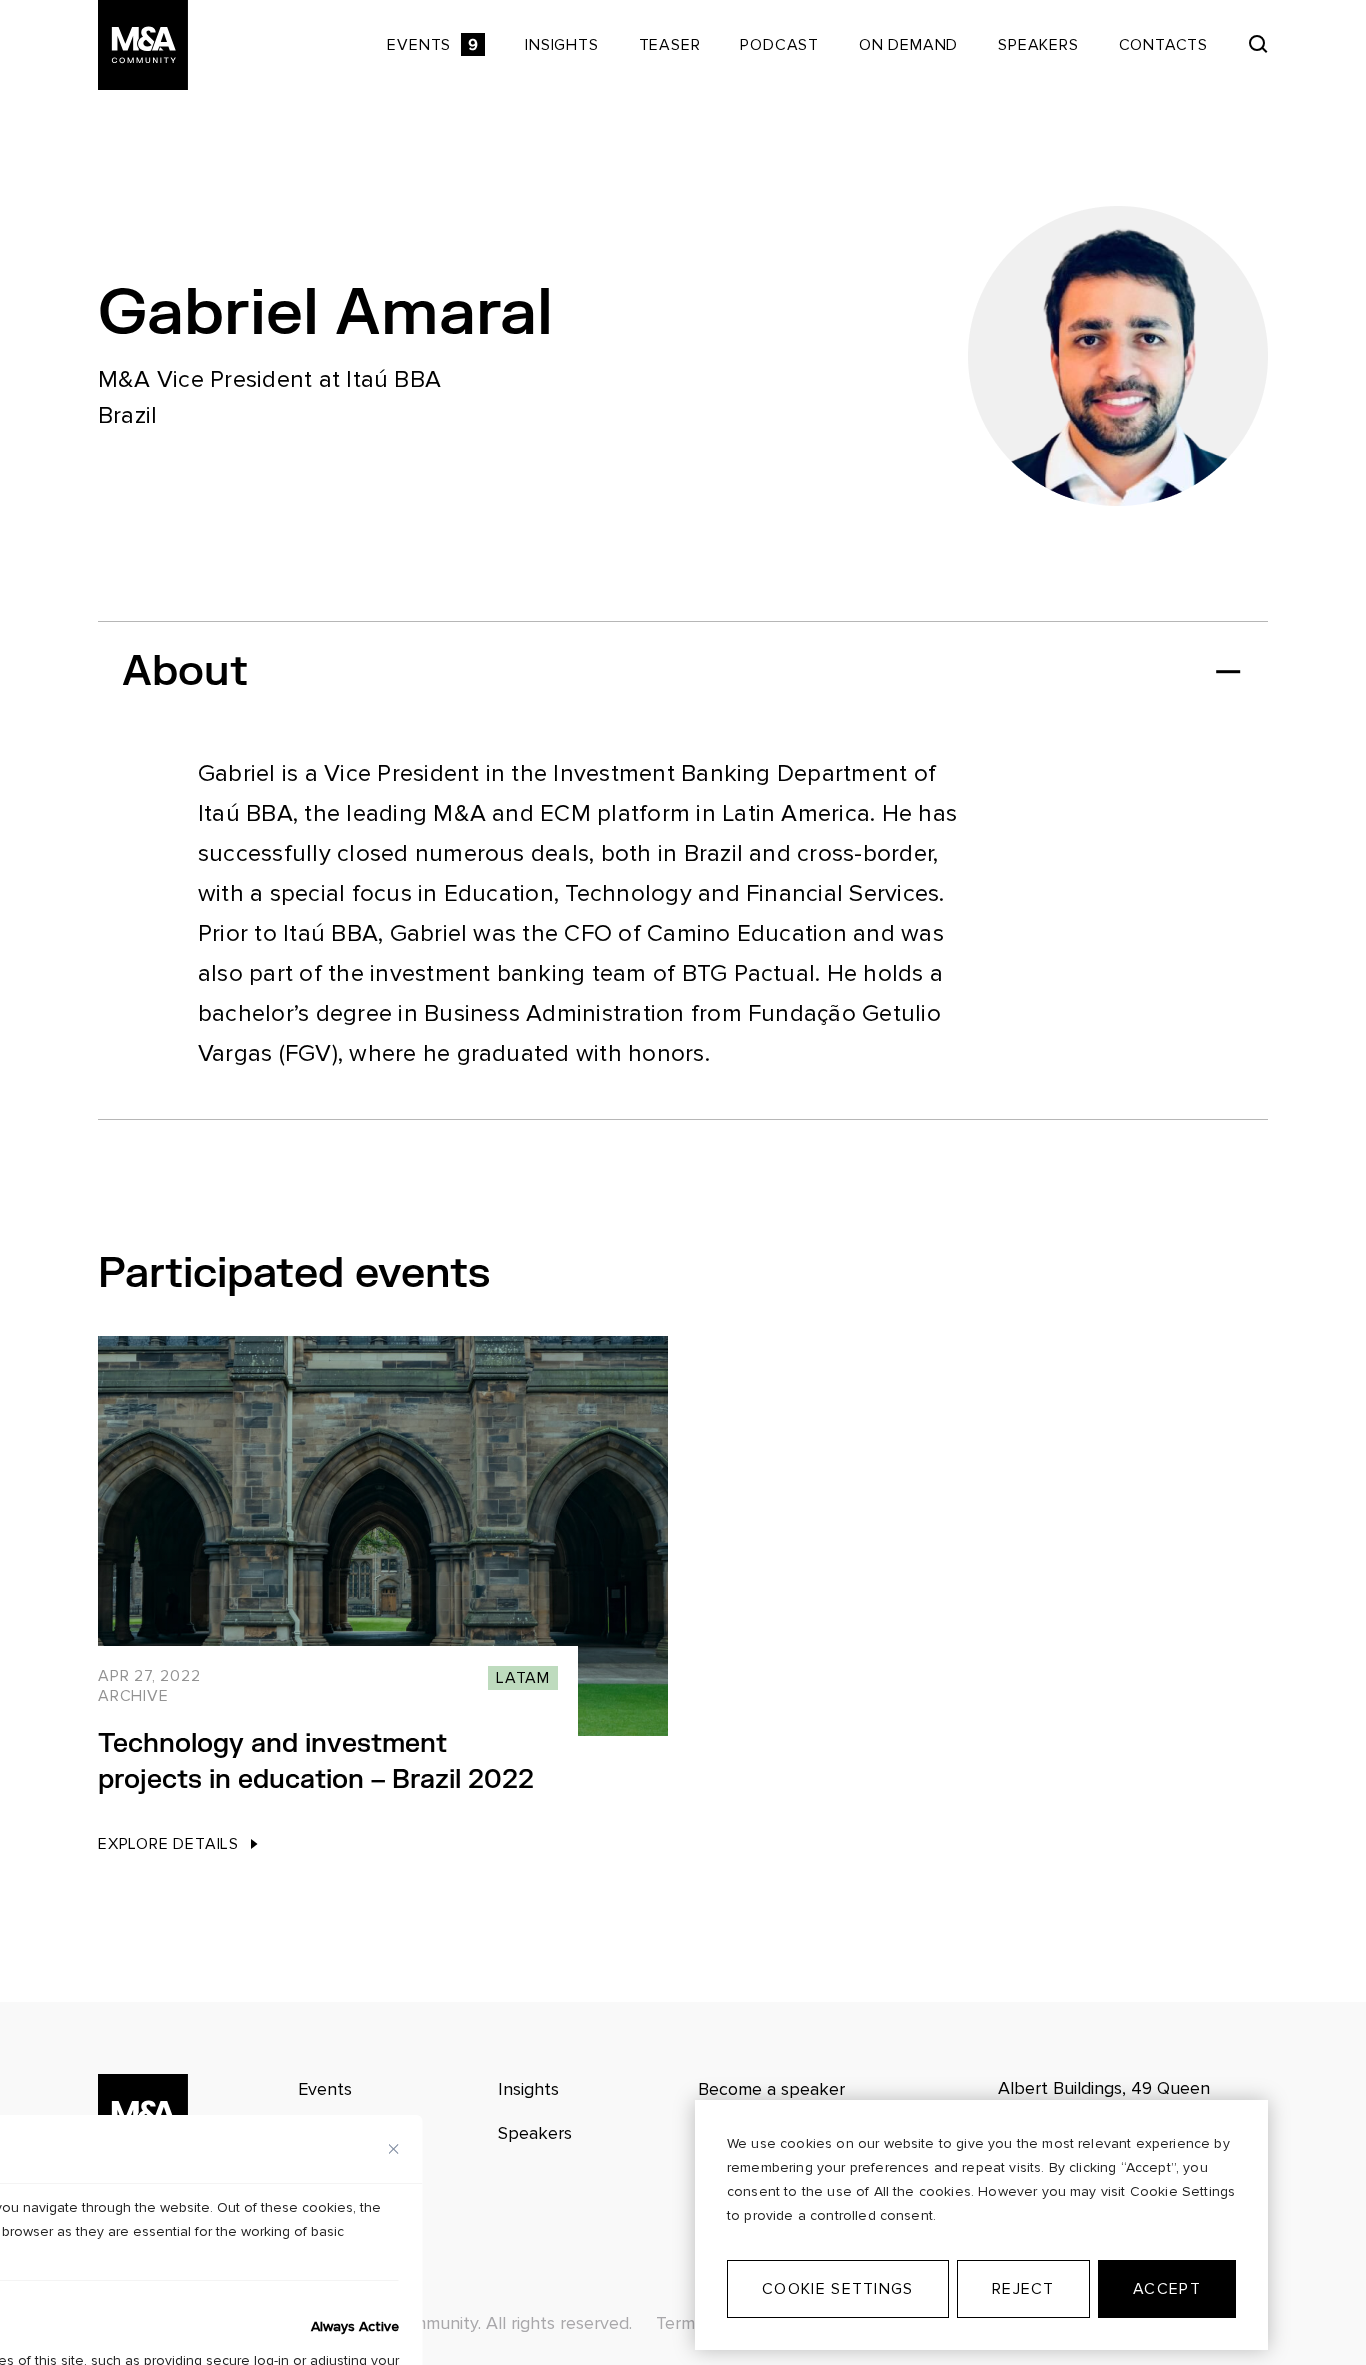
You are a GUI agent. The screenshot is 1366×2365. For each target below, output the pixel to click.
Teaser (670, 45)
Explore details (168, 1844)
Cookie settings (837, 2289)
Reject (1023, 2289)
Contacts (1163, 45)
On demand (908, 45)
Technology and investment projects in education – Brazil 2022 (316, 1761)
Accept (1167, 2289)
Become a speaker (771, 2089)
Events (432, 45)
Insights (561, 45)
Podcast (779, 45)
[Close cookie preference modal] (394, 2149)
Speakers (1038, 45)
